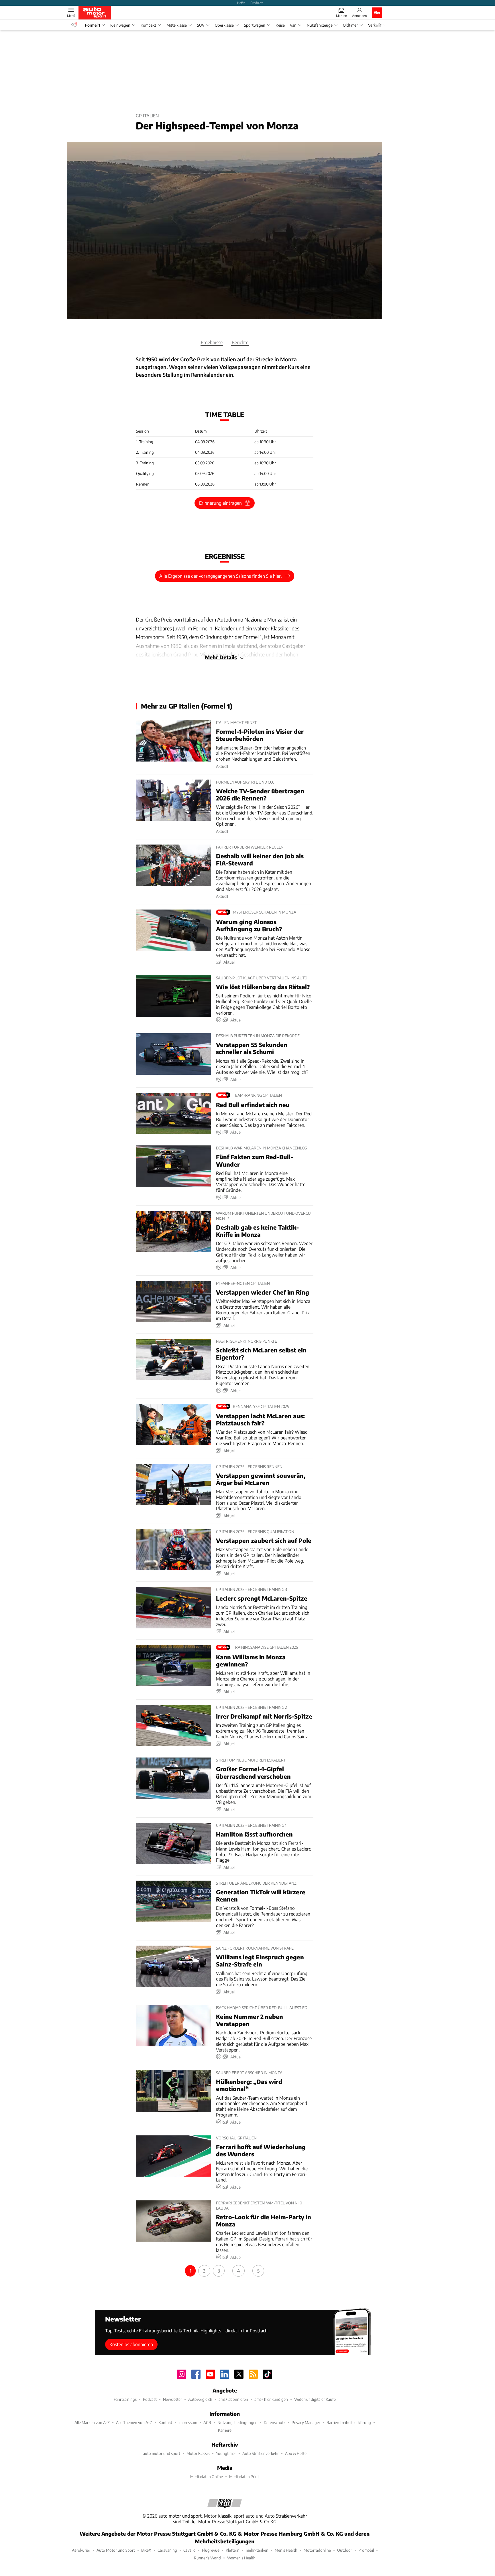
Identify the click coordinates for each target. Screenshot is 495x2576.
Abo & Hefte (296, 2453)
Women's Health (241, 2558)
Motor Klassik (198, 2453)
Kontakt (165, 2422)
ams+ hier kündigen (271, 2399)
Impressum (188, 2422)
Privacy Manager (306, 2422)
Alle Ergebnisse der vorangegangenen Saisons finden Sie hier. (221, 576)
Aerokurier (81, 2550)
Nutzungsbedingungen (237, 2422)
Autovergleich (200, 2399)
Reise (280, 25)
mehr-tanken (257, 2550)
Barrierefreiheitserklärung (349, 2422)
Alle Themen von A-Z (134, 2422)
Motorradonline (317, 2550)
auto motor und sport (162, 2453)
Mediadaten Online (207, 2477)
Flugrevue (211, 2550)
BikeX (146, 2550)
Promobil (366, 2550)
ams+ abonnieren (233, 2399)
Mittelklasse (177, 25)
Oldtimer (350, 25)
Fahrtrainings (125, 2399)
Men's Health (286, 2550)
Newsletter (172, 2399)
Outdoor (345, 2550)
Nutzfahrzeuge (320, 25)
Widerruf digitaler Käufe (315, 2399)
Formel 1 (93, 25)
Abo (377, 12)
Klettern (233, 2550)
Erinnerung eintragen (220, 503)
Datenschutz (275, 2422)
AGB (207, 2422)
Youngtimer (226, 2453)
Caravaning (167, 2550)
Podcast (150, 2399)
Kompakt (148, 25)
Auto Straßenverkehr (261, 2453)
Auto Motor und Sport (116, 2550)
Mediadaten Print (244, 2477)
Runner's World (207, 2558)
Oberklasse (224, 25)
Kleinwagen (120, 25)
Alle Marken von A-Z (92, 2422)
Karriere (225, 2430)
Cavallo (189, 2550)
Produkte (257, 3)
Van (293, 25)
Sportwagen (255, 25)
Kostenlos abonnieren (131, 2344)
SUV (201, 25)
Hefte (241, 3)
